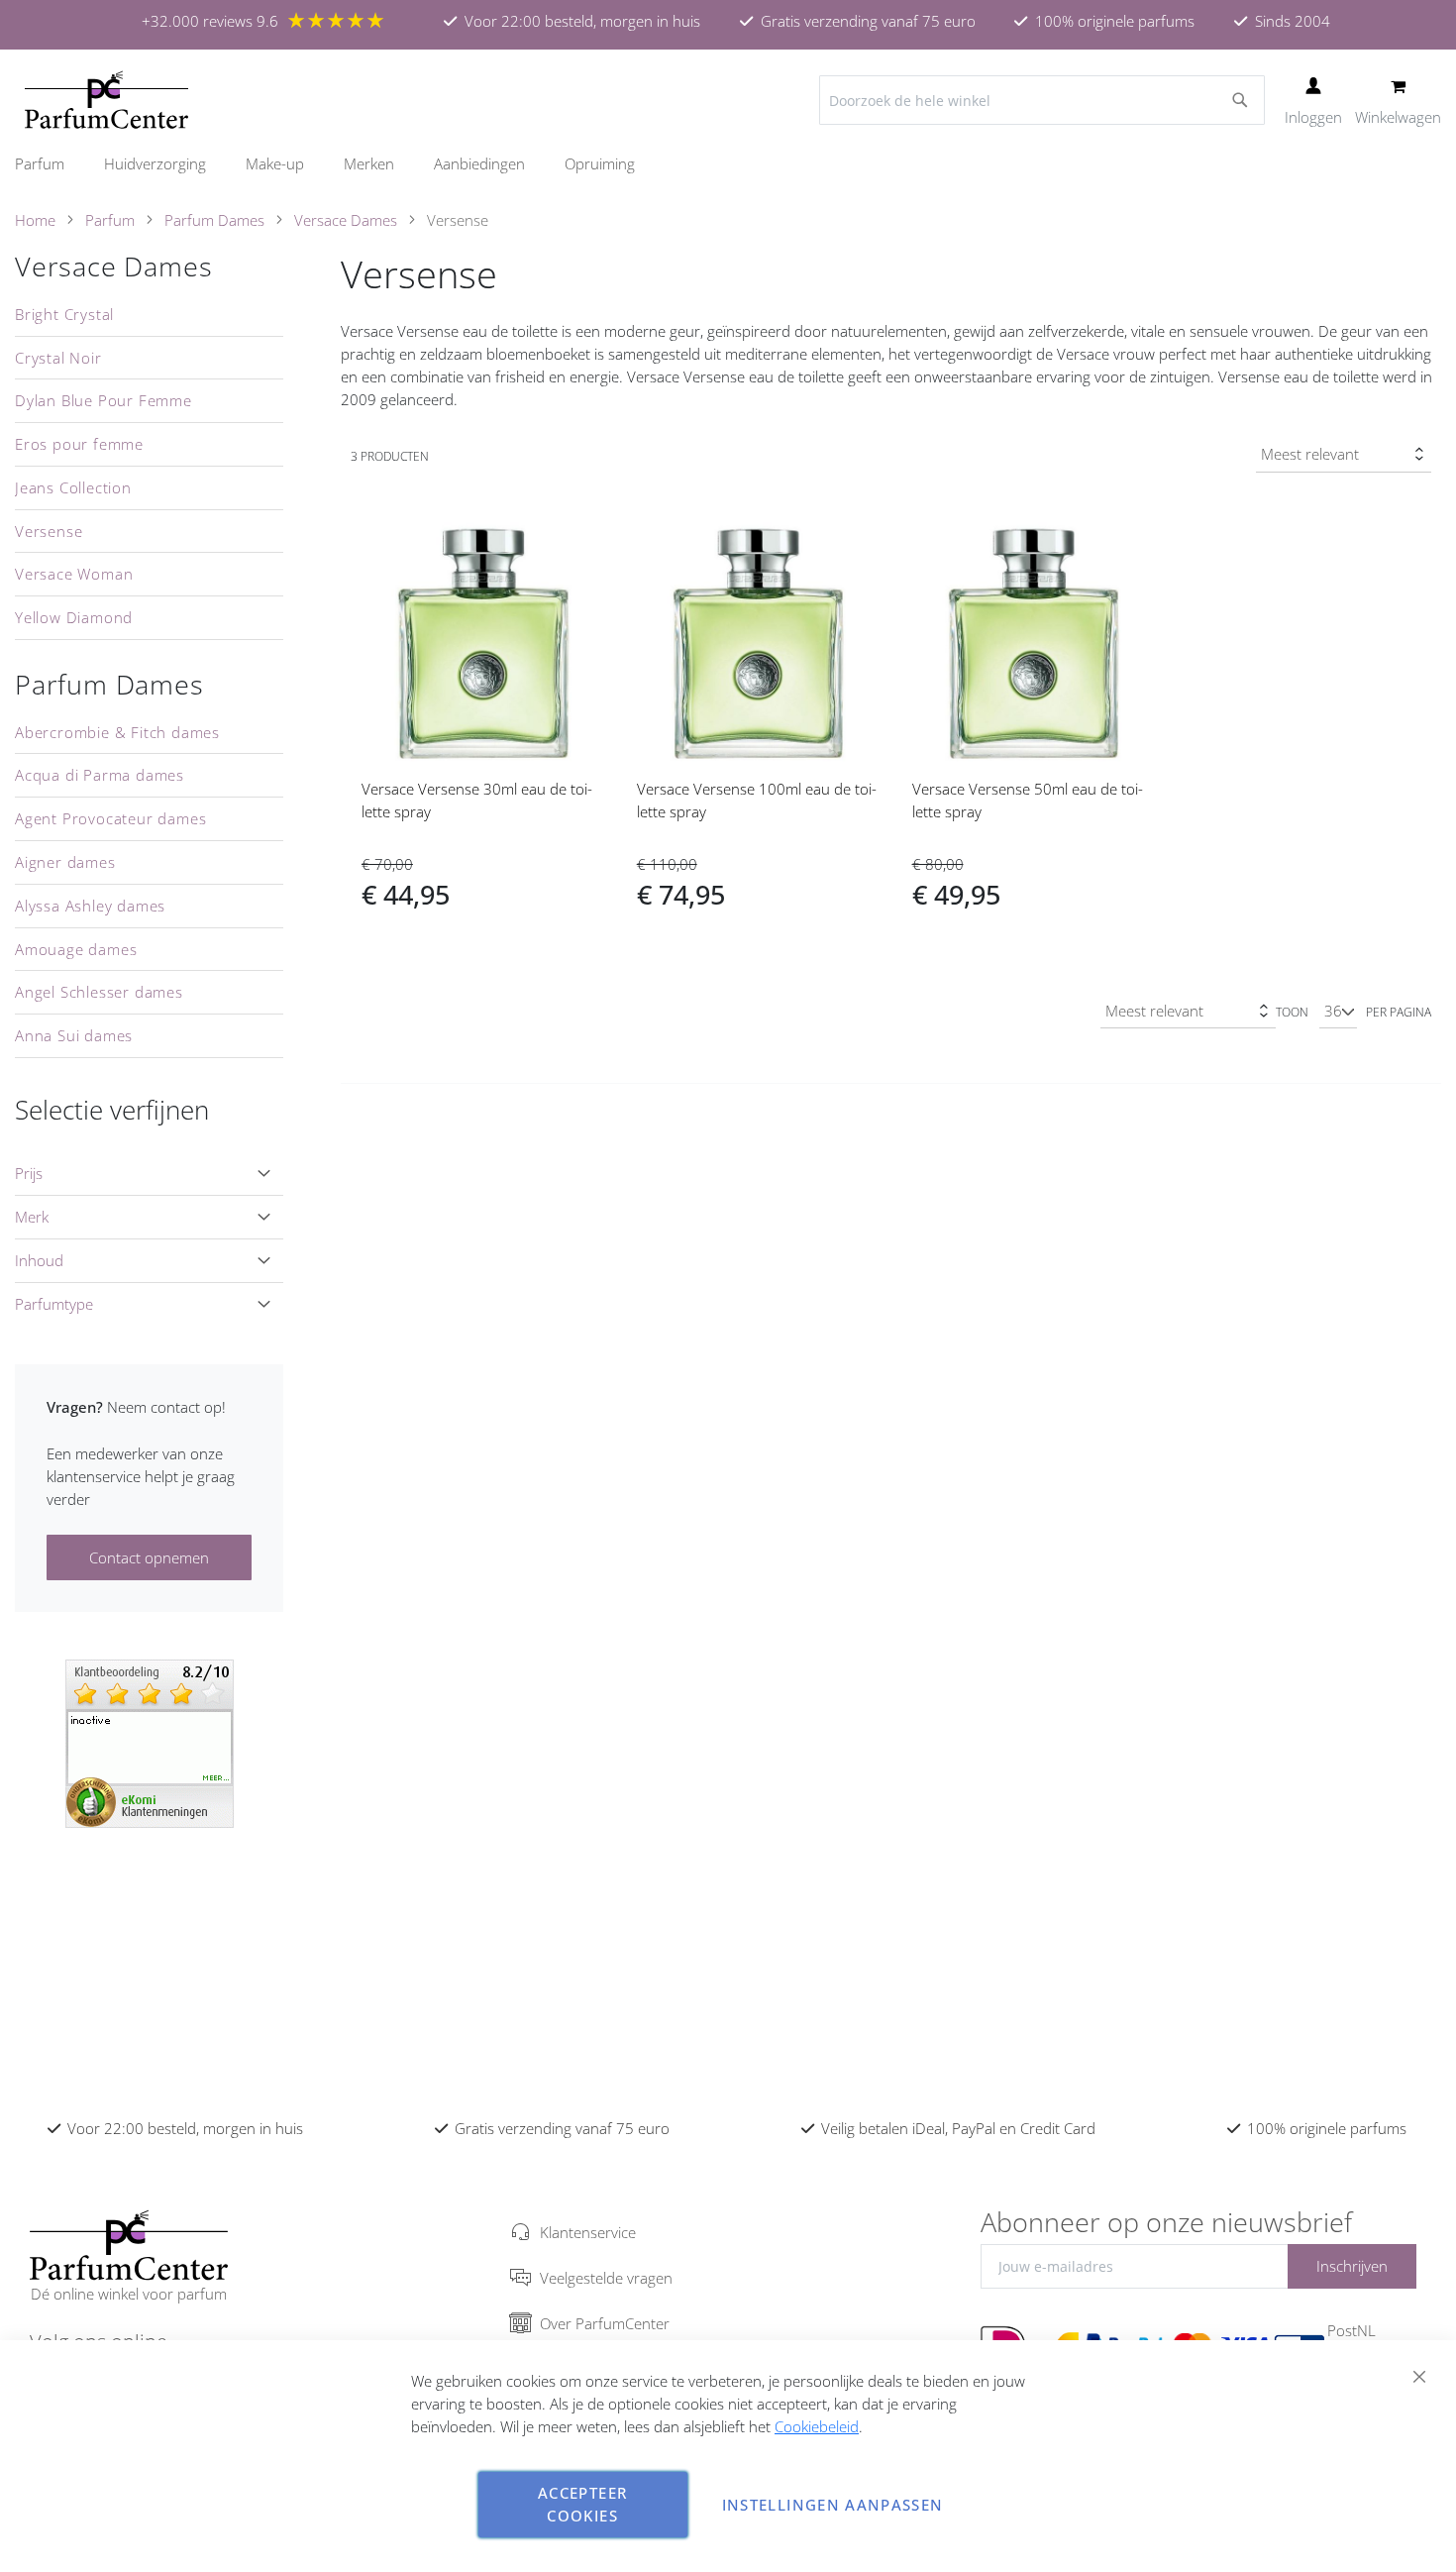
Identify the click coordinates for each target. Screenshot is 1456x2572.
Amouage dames (76, 949)
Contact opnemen (149, 1557)
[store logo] (106, 100)
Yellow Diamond (74, 617)
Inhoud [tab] (39, 1260)
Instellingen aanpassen (833, 2505)
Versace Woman (74, 574)
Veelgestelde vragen (606, 2278)
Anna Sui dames (74, 1035)
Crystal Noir (58, 358)
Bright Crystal (64, 314)
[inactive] (150, 1742)
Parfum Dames (214, 220)
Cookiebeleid (817, 2426)
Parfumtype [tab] (54, 1304)
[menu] (728, 164)
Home (35, 220)
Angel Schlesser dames (99, 992)
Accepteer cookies (582, 2504)
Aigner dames (65, 862)
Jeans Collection (73, 487)
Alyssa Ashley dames (90, 906)
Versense (49, 531)
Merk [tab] (32, 1217)
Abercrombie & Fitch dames (117, 732)
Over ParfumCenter (605, 2323)
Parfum (110, 220)
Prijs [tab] (29, 1173)
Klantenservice (588, 2232)
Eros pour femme (79, 444)
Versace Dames (346, 220)
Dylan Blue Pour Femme (104, 400)
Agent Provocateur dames (110, 818)
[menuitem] (50, 164)
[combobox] (1042, 100)
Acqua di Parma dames (100, 775)
